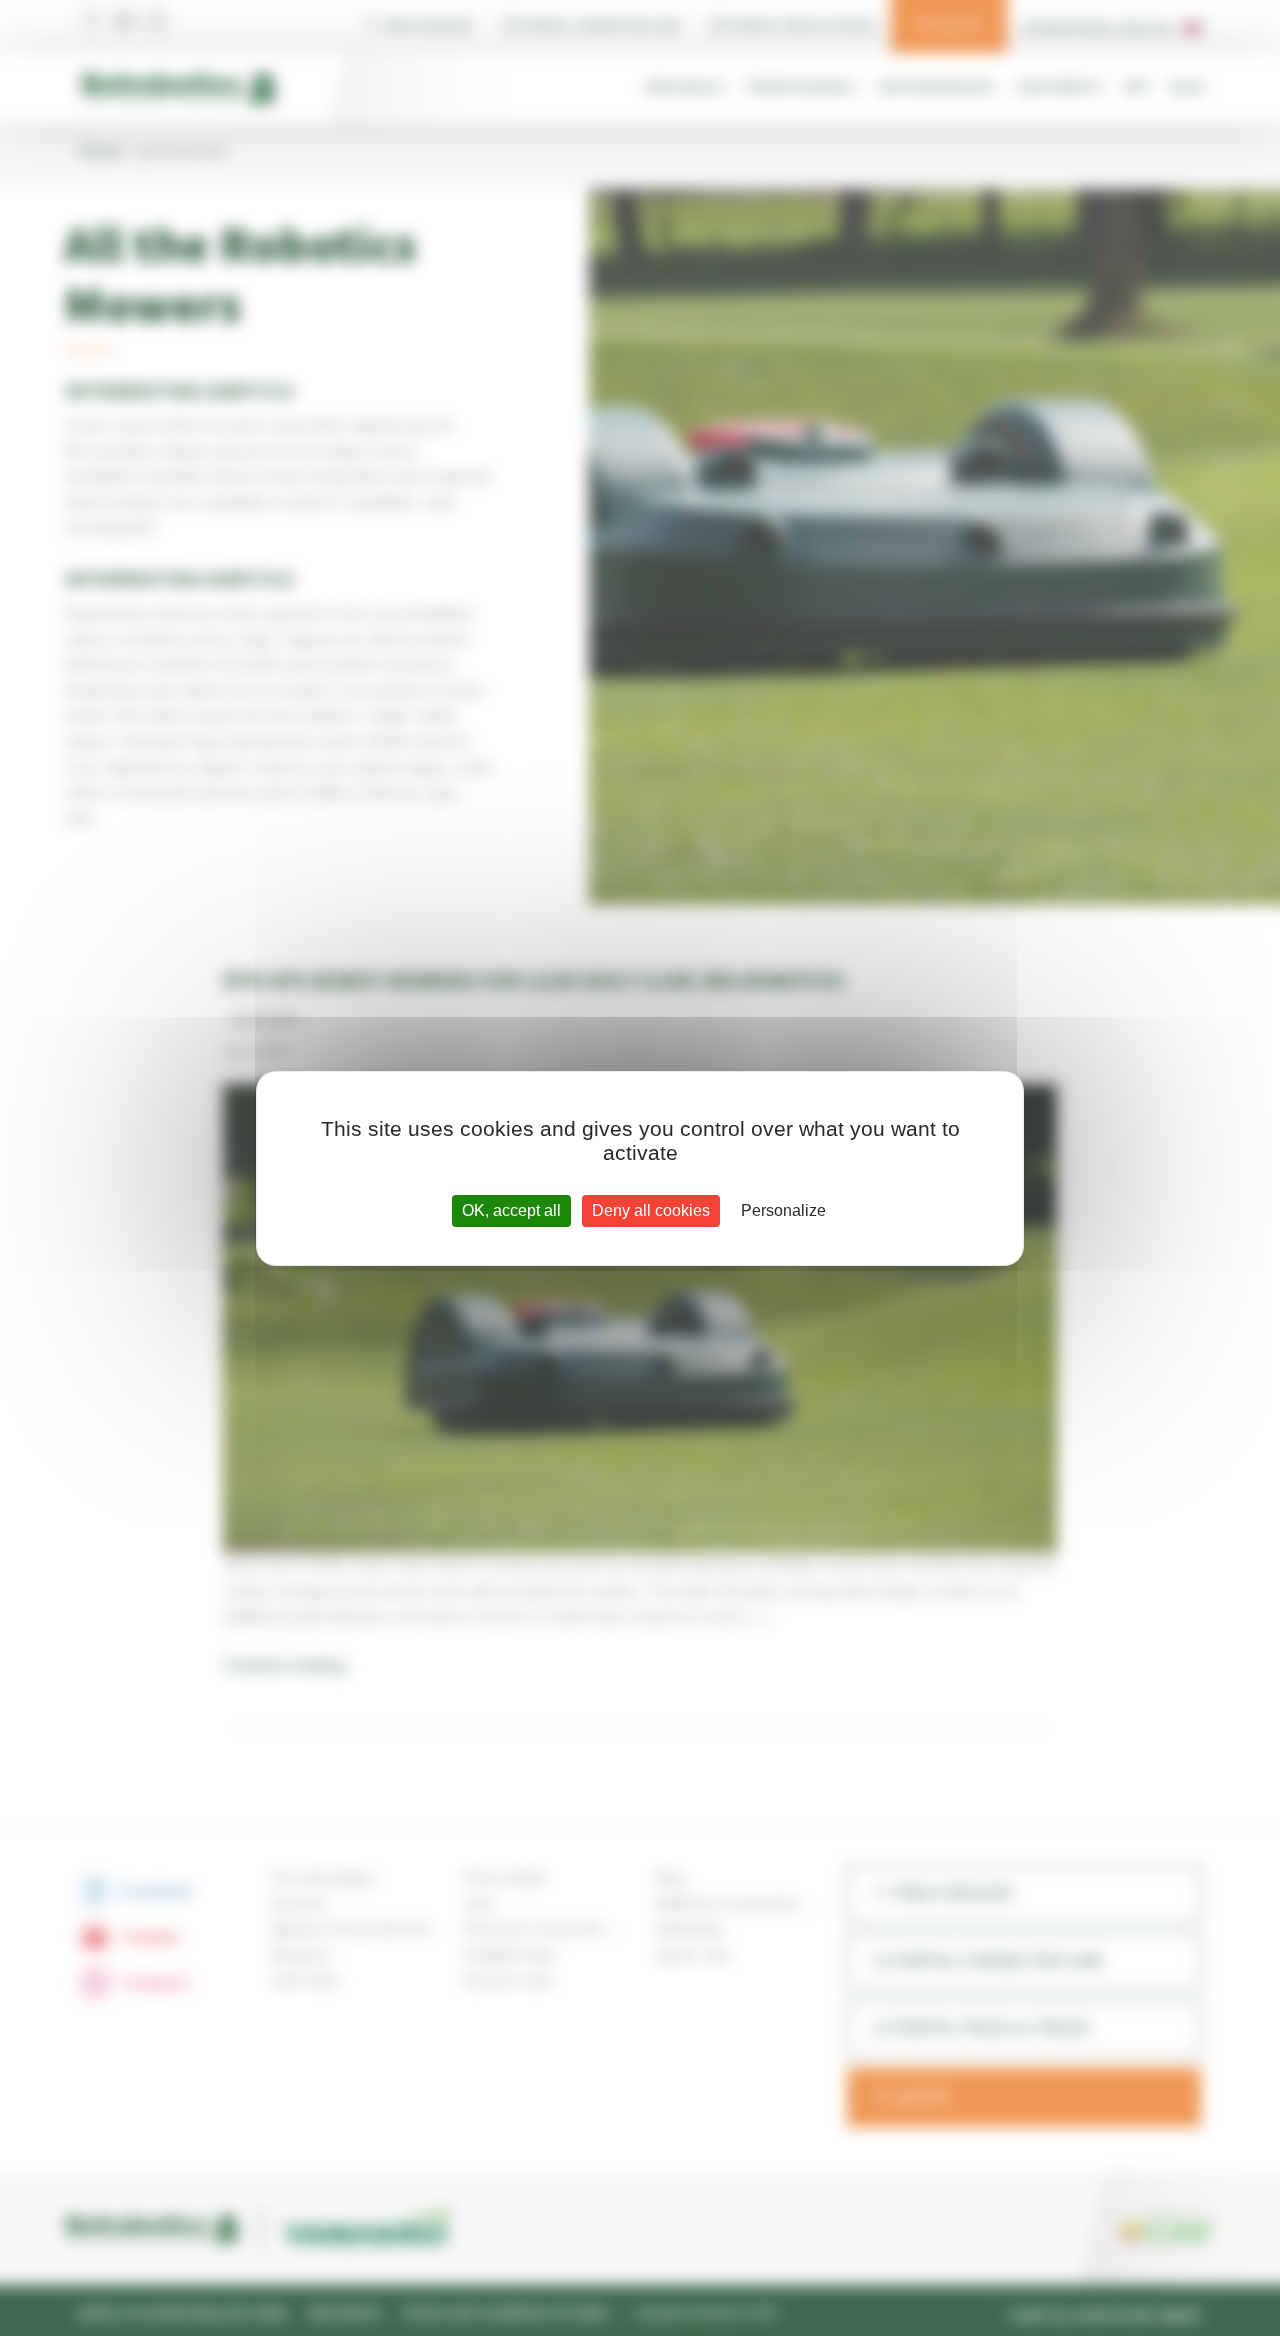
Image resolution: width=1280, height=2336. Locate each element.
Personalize (783, 1210)
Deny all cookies (651, 1210)
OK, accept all (511, 1210)
